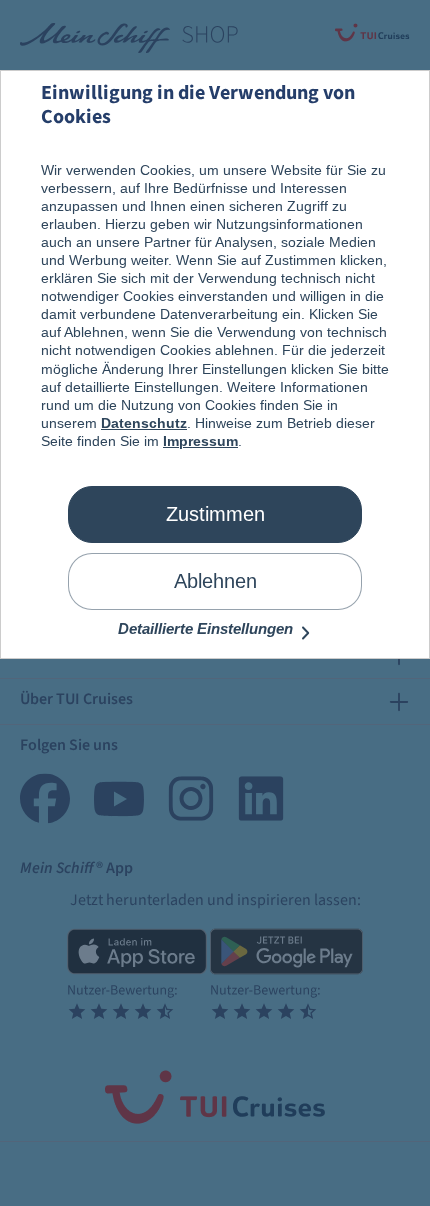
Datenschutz (144, 423)
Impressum (200, 441)
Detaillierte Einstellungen (207, 628)
